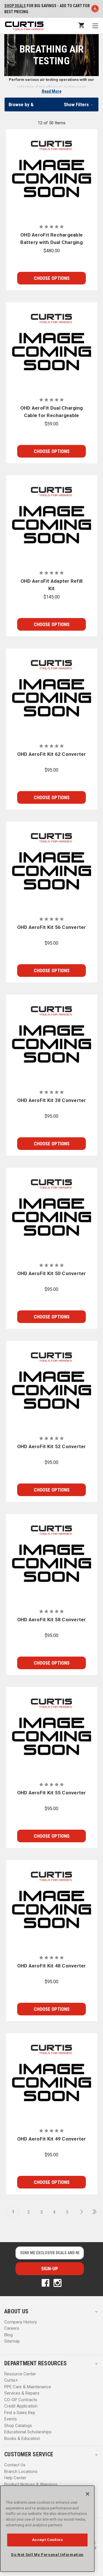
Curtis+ (11, 2380)
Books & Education (22, 2439)
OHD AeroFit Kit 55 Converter (52, 1793)
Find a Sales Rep (20, 2413)
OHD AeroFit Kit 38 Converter (52, 1100)
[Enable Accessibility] (95, 10)
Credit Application (21, 2406)
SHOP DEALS (15, 6)
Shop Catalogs (18, 2426)
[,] (52, 175)
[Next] (80, 2212)
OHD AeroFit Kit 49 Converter (52, 2139)
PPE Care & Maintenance (28, 2387)
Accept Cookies (47, 2540)
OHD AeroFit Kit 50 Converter (52, 1273)
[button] (51, 104)
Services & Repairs (22, 2393)
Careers (12, 2328)
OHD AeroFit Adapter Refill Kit (52, 585)
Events (11, 2419)
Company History (21, 2322)
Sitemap (12, 2341)
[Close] (88, 2494)
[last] (92, 2212)
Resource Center (20, 2374)
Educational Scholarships (28, 2432)
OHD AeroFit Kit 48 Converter (52, 1966)
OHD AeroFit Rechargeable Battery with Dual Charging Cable (51, 239)
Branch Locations (21, 2472)
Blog (8, 2335)
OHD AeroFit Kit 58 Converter (52, 1620)
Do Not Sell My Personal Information (47, 2555)
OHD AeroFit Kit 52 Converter (52, 1446)
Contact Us (15, 2465)
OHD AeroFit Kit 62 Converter (52, 754)
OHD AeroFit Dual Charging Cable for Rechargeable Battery (51, 412)
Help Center (15, 2478)
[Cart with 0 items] (81, 25)
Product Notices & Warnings (31, 2484)
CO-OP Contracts (21, 2400)
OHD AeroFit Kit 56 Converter (52, 927)
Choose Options (52, 278)
